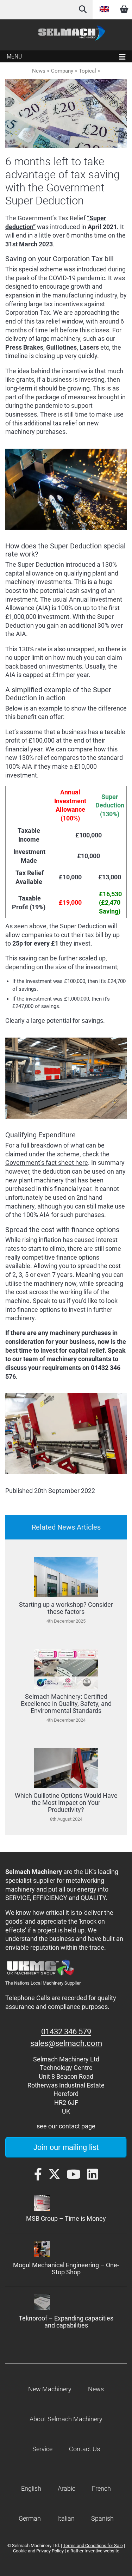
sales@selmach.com (66, 2043)
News (39, 71)
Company (62, 71)
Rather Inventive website (95, 2551)
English (105, 10)
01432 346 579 (66, 2032)
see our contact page (66, 2126)
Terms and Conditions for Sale (93, 2546)
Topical (87, 71)
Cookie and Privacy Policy (38, 2551)
